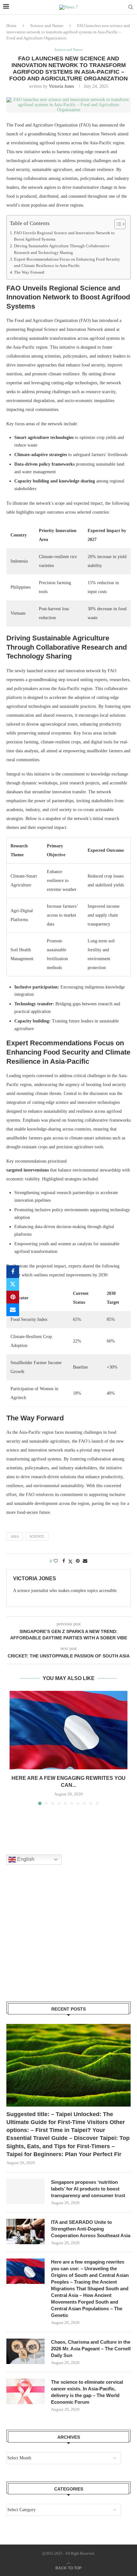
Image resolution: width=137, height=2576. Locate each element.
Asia (15, 1536)
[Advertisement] (54, 1941)
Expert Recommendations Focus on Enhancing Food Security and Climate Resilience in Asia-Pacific (67, 263)
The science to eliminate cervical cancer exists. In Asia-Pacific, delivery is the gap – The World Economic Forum (87, 2392)
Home (11, 26)
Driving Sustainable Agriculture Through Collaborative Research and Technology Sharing (62, 249)
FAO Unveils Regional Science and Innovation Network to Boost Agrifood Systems (64, 236)
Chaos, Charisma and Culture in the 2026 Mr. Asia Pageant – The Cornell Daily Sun (91, 2349)
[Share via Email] (13, 1310)
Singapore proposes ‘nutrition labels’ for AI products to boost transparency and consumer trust (88, 2189)
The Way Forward (29, 272)
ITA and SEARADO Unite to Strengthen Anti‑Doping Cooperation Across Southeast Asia (91, 2229)
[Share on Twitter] (13, 1284)
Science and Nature (47, 26)
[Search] (131, 7)
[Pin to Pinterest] (13, 1297)
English (25, 1859)
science (37, 1536)
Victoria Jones (61, 86)
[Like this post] (56, 1561)
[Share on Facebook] (13, 1272)
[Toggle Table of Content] (117, 224)
